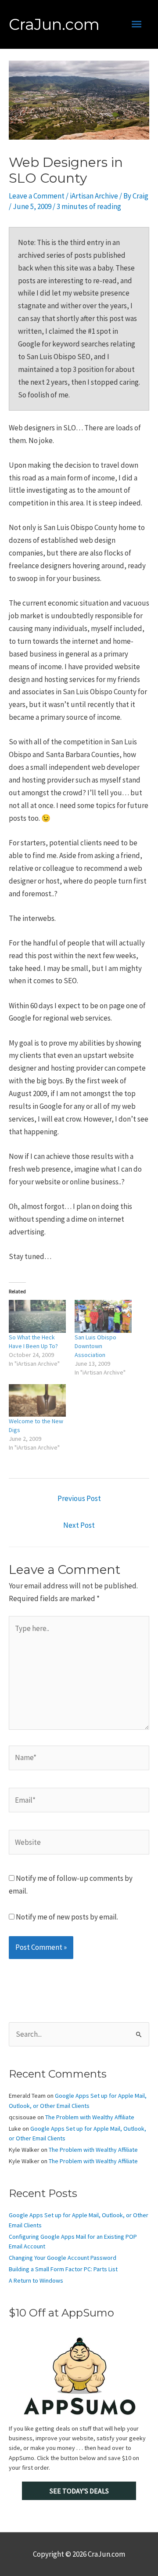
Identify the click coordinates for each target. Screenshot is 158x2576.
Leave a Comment (37, 196)
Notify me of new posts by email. (67, 1917)
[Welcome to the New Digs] (37, 1400)
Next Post (79, 1525)
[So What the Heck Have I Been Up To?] (37, 1316)
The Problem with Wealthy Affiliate (90, 2117)
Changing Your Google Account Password (63, 2258)
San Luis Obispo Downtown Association (95, 1346)
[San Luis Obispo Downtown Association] (103, 1316)
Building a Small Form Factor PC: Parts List (63, 2269)
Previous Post (79, 1498)
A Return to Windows (36, 2280)
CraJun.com (54, 24)
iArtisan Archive (94, 196)
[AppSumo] (79, 2376)
